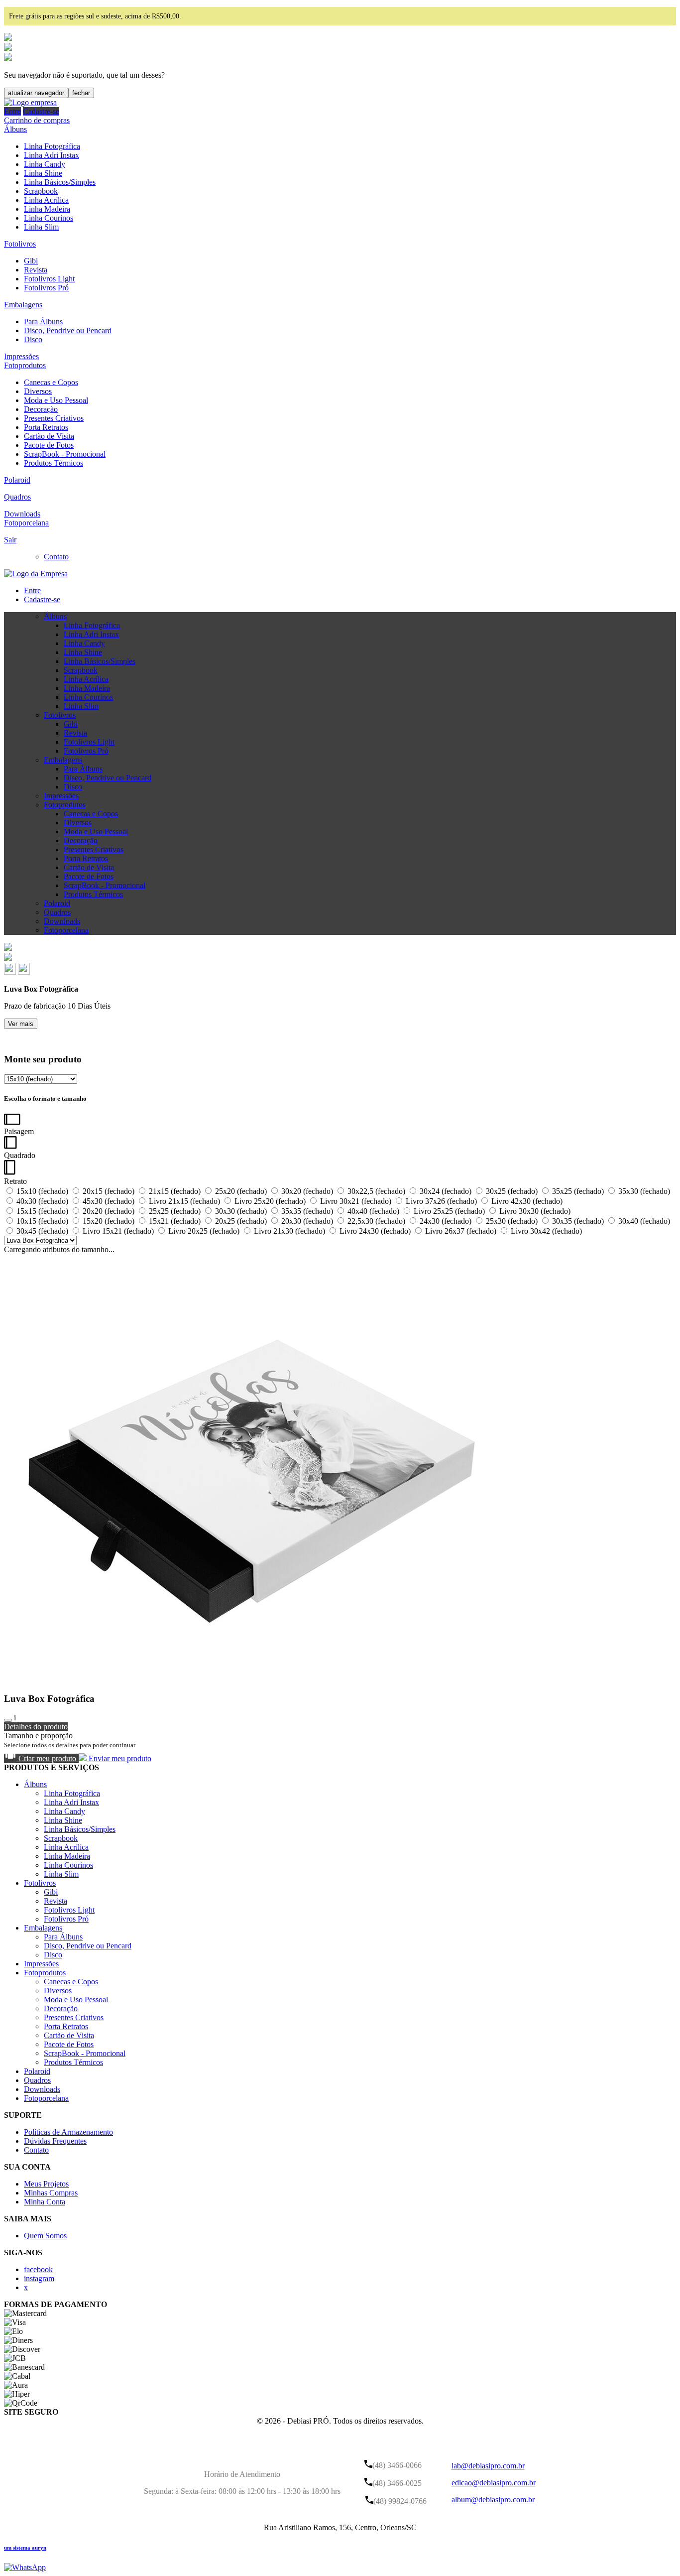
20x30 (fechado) (307, 1221)
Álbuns (15, 129)
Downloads (22, 514)
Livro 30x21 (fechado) (356, 1201)
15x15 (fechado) (42, 1211)
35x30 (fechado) (643, 1191)
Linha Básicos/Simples (60, 182)
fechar (81, 93)
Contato (56, 557)
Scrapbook (41, 191)
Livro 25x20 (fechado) (270, 1201)
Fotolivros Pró (46, 288)
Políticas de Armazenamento (68, 2132)
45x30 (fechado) (109, 1201)
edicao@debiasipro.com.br (494, 2483)
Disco (33, 339)
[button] (11, 972)
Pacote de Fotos (49, 445)
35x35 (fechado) (307, 1211)
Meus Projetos (46, 2184)
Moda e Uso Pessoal (56, 400)
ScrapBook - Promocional (65, 454)
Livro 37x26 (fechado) (441, 1201)
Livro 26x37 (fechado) (461, 1231)
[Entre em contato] (25, 2567)
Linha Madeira (47, 209)
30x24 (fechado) (446, 1191)
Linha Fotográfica (52, 146)
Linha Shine (43, 173)
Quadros (17, 497)
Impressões (21, 356)
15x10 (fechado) (42, 1191)
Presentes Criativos (54, 418)
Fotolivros (20, 244)
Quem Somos (45, 2236)
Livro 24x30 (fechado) (375, 1231)
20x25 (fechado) (241, 1221)
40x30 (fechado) (42, 1201)
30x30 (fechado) (241, 1211)
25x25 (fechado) (175, 1211)
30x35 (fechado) (578, 1221)
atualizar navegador (36, 93)
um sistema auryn (25, 2548)
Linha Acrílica (46, 200)
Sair (10, 540)
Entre (12, 111)
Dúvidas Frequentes (55, 2141)
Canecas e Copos (51, 382)
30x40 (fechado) (643, 1221)
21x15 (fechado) (175, 1191)
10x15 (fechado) (42, 1221)
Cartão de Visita (49, 436)
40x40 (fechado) (373, 1211)
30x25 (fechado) (512, 1191)
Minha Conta (45, 2202)
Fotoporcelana (26, 523)
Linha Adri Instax (52, 155)
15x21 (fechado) (175, 1221)
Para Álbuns (43, 322)
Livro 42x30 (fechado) (526, 1201)
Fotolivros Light (49, 279)
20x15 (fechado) (109, 1191)
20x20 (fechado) (109, 1211)
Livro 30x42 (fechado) (545, 1231)
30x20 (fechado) (307, 1191)
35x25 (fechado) (578, 1191)
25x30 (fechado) (512, 1221)
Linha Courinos (49, 218)
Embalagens (23, 305)
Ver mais (21, 1024)
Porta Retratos (46, 427)
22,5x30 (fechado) (376, 1221)
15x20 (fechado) (109, 1221)
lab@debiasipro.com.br (488, 2466)
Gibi (31, 261)
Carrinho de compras (37, 120)
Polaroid (17, 480)
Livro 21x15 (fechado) (184, 1201)
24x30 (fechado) (446, 1221)
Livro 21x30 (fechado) (289, 1231)
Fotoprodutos (25, 365)
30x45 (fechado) (42, 1231)
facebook (38, 2269)
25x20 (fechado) (241, 1191)
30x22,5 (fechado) (376, 1191)
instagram (39, 2278)
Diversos (38, 391)
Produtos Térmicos (54, 463)
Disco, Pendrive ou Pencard (68, 330)
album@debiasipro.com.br (493, 2500)
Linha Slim (41, 227)
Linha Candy (45, 164)
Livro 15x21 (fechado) (118, 1231)
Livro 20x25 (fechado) (204, 1231)
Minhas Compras (51, 2193)
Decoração (41, 409)
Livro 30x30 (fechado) (534, 1211)
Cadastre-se (41, 111)
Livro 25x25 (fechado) (449, 1211)
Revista (36, 270)
